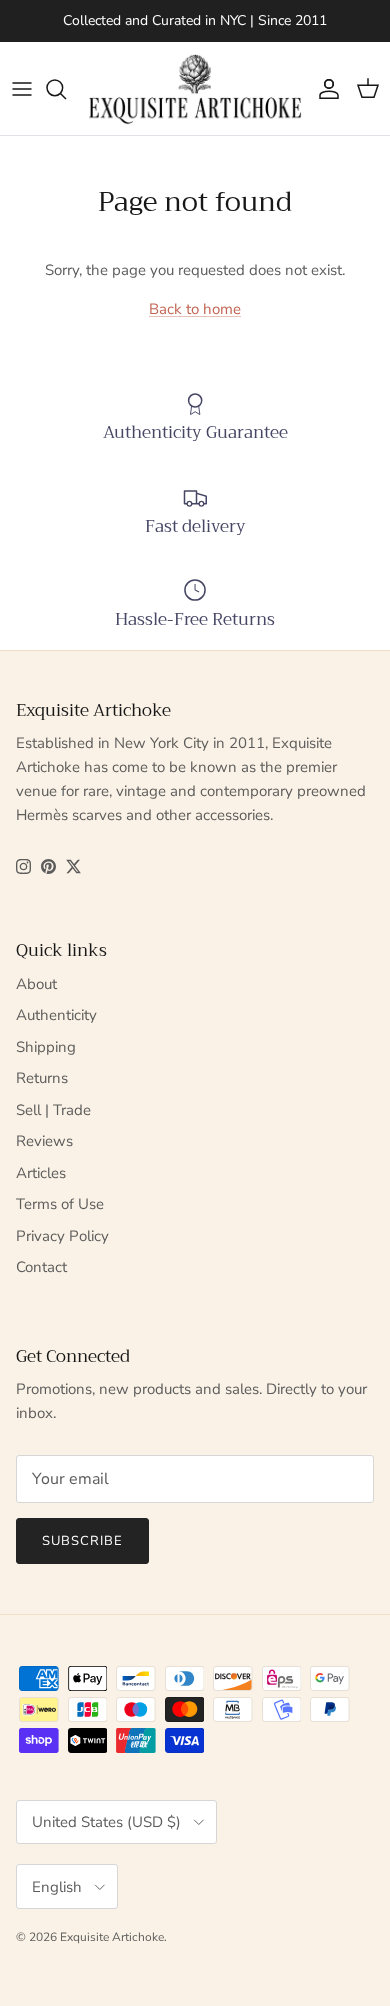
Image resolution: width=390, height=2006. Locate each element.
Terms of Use (60, 1204)
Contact (41, 1267)
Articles (41, 1173)
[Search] (66, 89)
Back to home (195, 309)
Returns (42, 1078)
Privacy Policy (62, 1236)
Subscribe (82, 1541)
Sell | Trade (53, 1110)
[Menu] (22, 89)
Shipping (46, 1047)
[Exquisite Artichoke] (195, 88)
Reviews (44, 1141)
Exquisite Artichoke (112, 1937)
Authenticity (56, 1015)
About (36, 984)
